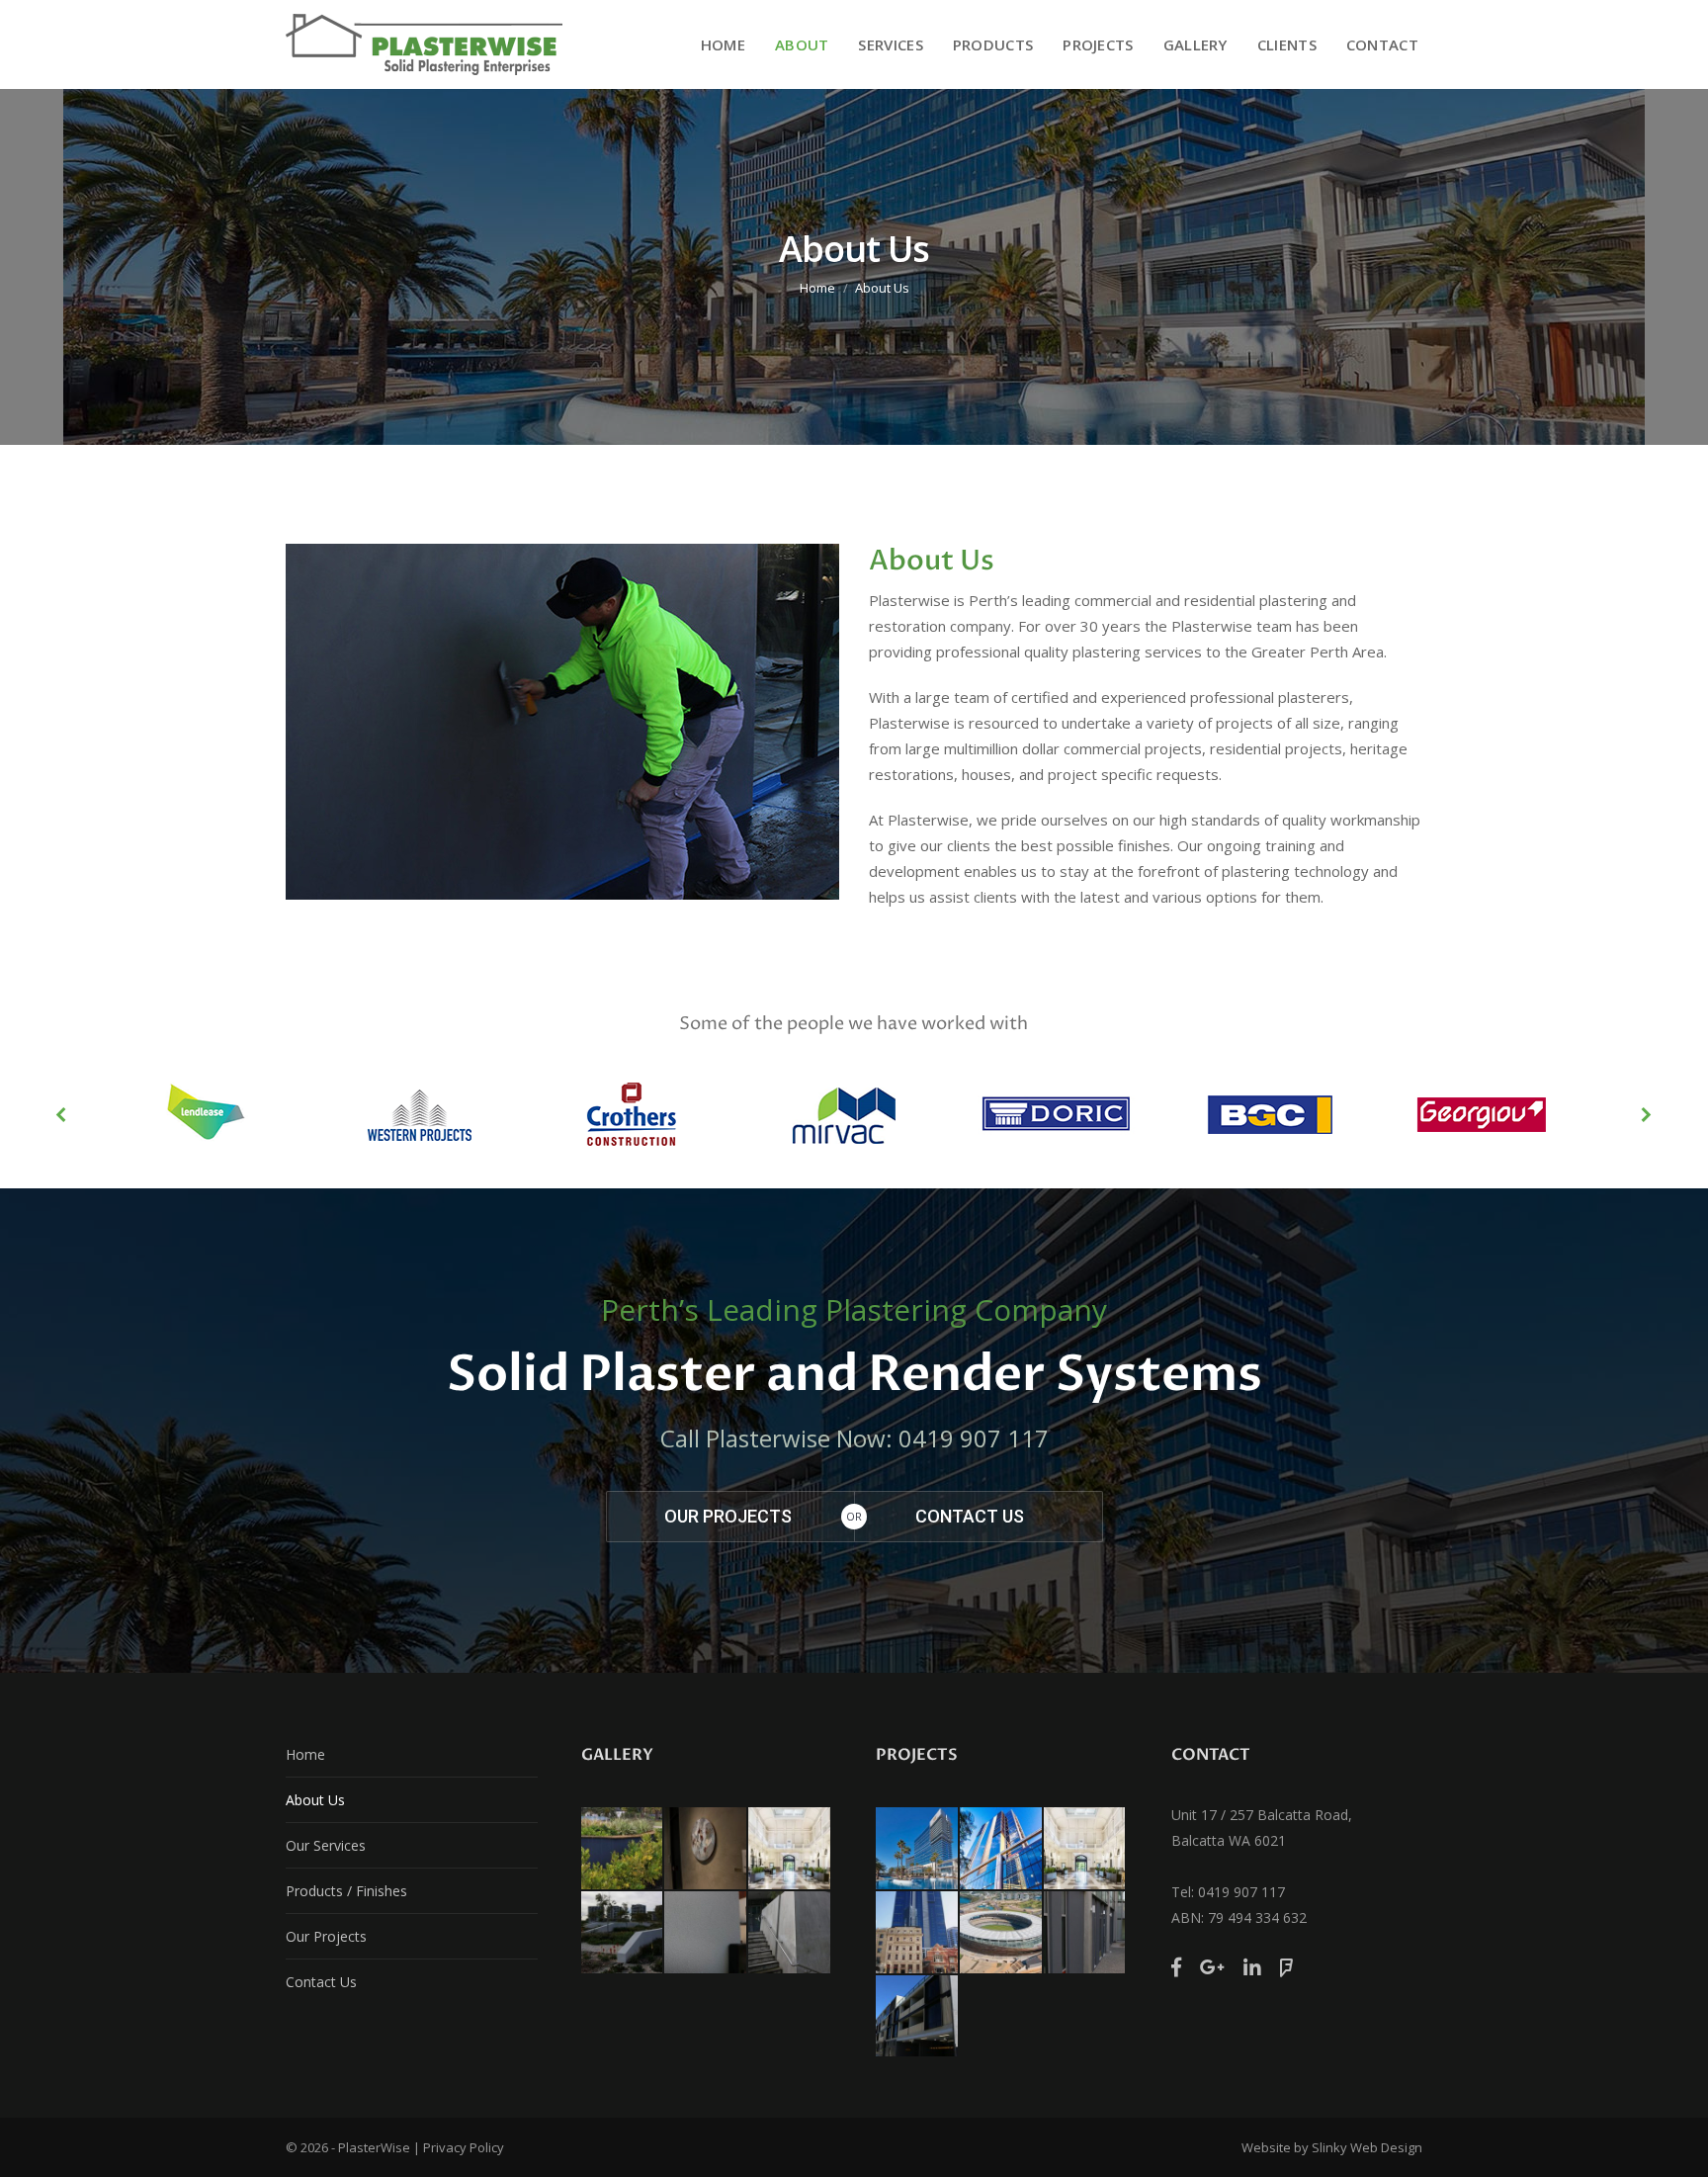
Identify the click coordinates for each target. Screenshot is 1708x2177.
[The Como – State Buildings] (1086, 1849)
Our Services (326, 1845)
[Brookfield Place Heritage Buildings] (918, 1933)
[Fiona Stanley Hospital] (1086, 1933)
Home (817, 288)
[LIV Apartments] (918, 2017)
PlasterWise (374, 2147)
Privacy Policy (464, 2147)
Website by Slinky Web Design (1332, 2147)
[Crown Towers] (918, 1849)
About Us (315, 1800)
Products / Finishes (346, 1891)
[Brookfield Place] (1002, 1849)
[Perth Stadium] (1002, 1933)
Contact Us (321, 1982)
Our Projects (326, 1936)
